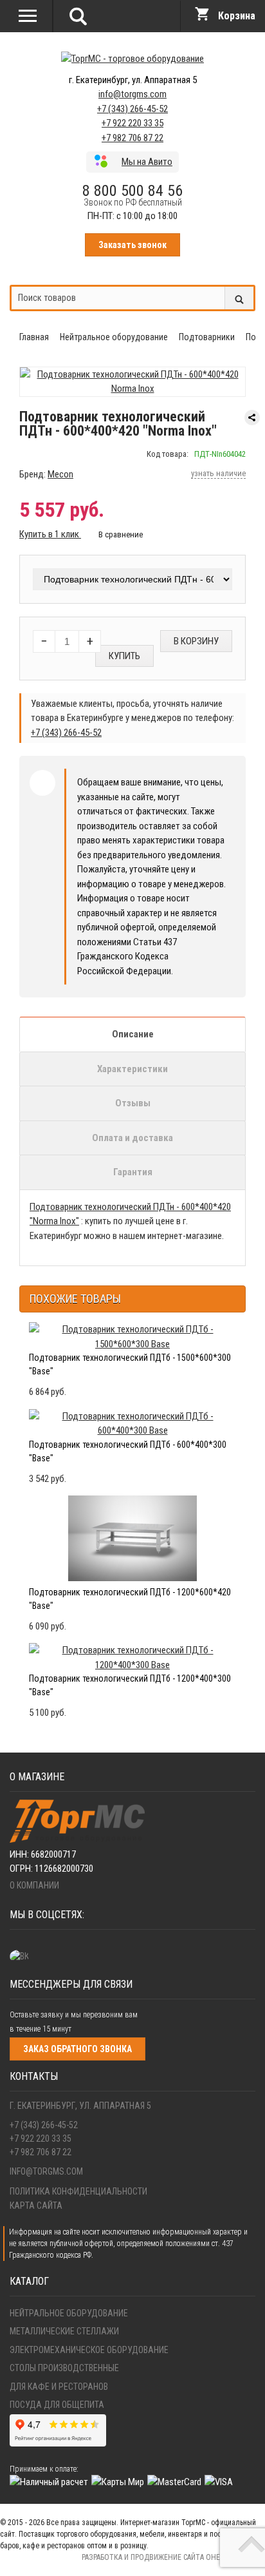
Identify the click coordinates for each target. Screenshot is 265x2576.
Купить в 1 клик (50, 534)
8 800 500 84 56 (132, 191)
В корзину (196, 641)
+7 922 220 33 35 (132, 123)
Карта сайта (36, 2206)
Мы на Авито (147, 162)
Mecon (60, 474)
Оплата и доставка (132, 1138)
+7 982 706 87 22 (132, 138)
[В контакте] (23, 1956)
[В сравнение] (115, 534)
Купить (124, 656)
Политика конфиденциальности (78, 2191)
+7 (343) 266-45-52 (132, 109)
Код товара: (168, 454)
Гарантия (133, 1172)
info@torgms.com (132, 94)
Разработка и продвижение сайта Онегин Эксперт (173, 2557)
